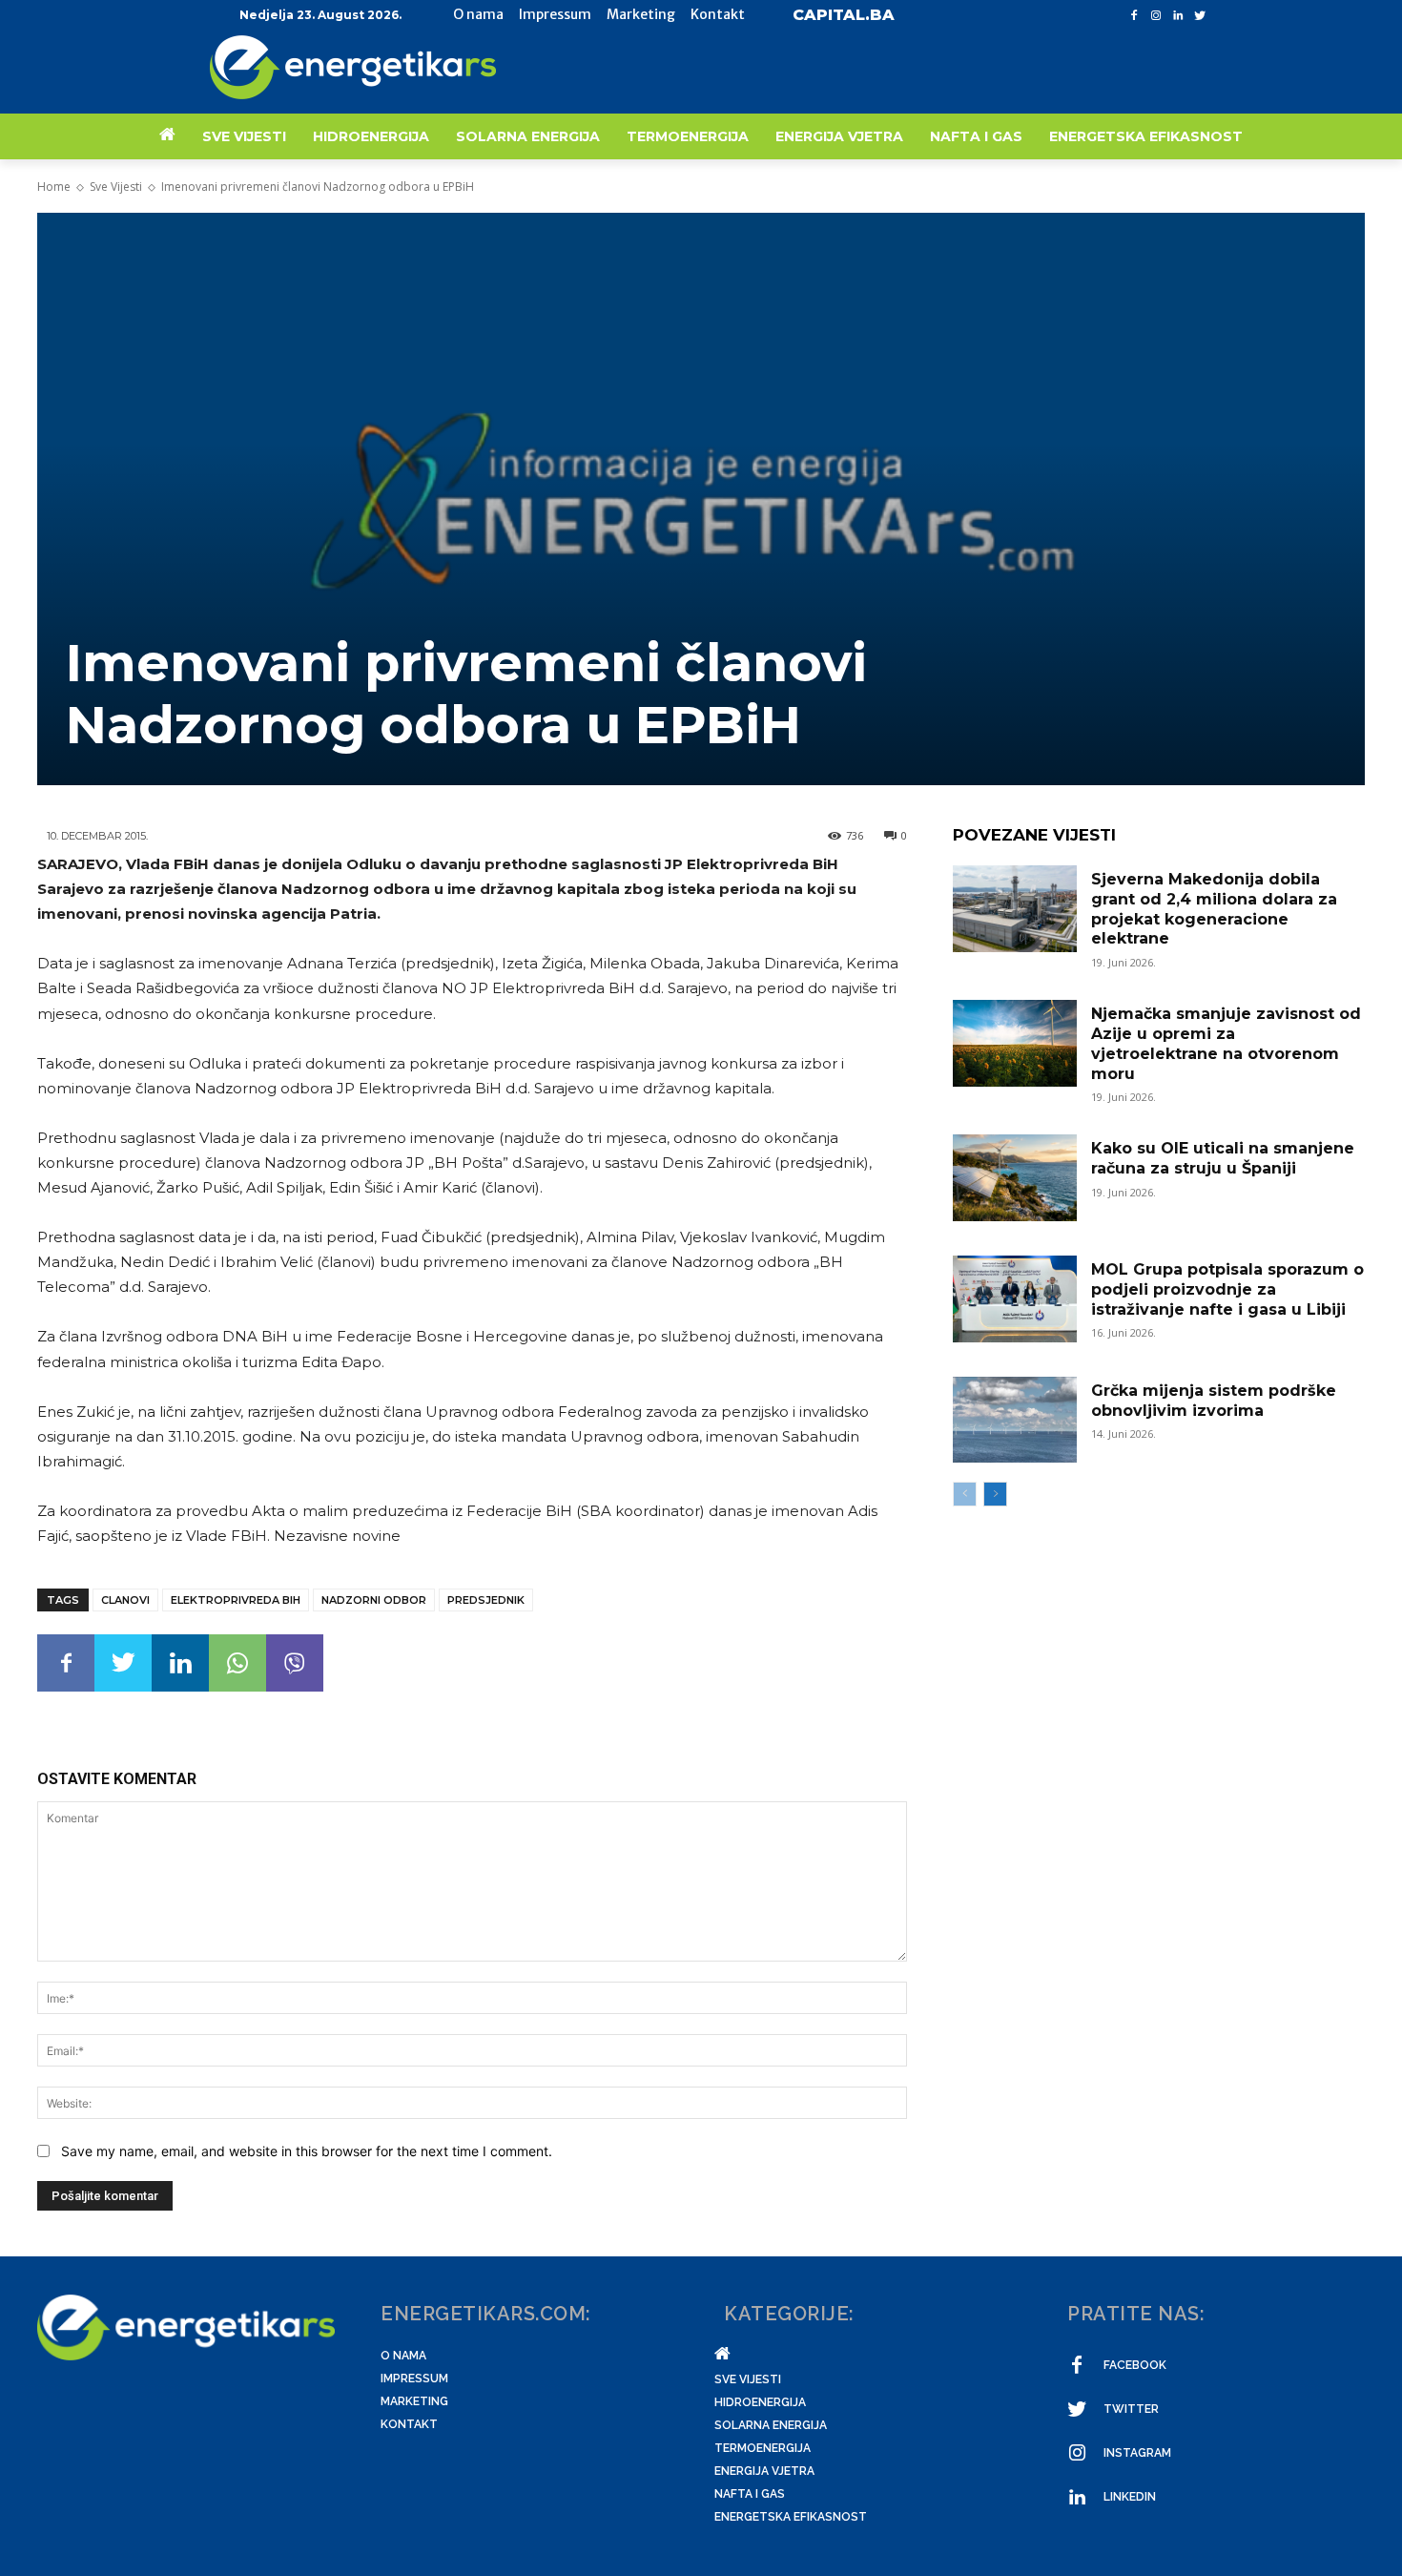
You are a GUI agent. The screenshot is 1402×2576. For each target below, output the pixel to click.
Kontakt (409, 2424)
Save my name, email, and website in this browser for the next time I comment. (307, 2151)
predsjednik (486, 1600)
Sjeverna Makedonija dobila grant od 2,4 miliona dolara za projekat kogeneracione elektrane (1214, 909)
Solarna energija (771, 2425)
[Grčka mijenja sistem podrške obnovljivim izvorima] (1015, 1420)
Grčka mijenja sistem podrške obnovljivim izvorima (1214, 1401)
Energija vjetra (764, 2471)
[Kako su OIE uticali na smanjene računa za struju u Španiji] (1015, 1178)
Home (54, 187)
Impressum (414, 2379)
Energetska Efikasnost (791, 2517)
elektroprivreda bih (236, 1600)
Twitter (1131, 2409)
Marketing (414, 2401)
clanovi (125, 1600)
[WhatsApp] (237, 1663)
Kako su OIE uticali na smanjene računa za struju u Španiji (1223, 1158)
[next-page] (995, 1494)
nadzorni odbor (374, 1600)
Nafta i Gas (750, 2494)
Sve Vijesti (116, 187)
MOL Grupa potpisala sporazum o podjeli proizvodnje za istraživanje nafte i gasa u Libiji (1227, 1289)
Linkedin (1130, 2497)
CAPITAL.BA (844, 15)
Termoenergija (763, 2448)
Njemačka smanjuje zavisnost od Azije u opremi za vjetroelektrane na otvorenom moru (1226, 1043)
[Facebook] (1134, 16)
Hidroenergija (760, 2402)
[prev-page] (965, 1494)
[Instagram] (1156, 16)
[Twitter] (1199, 16)
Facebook (1135, 2365)
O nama (403, 2356)
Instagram (1137, 2453)
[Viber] (295, 1663)
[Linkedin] (1177, 16)
